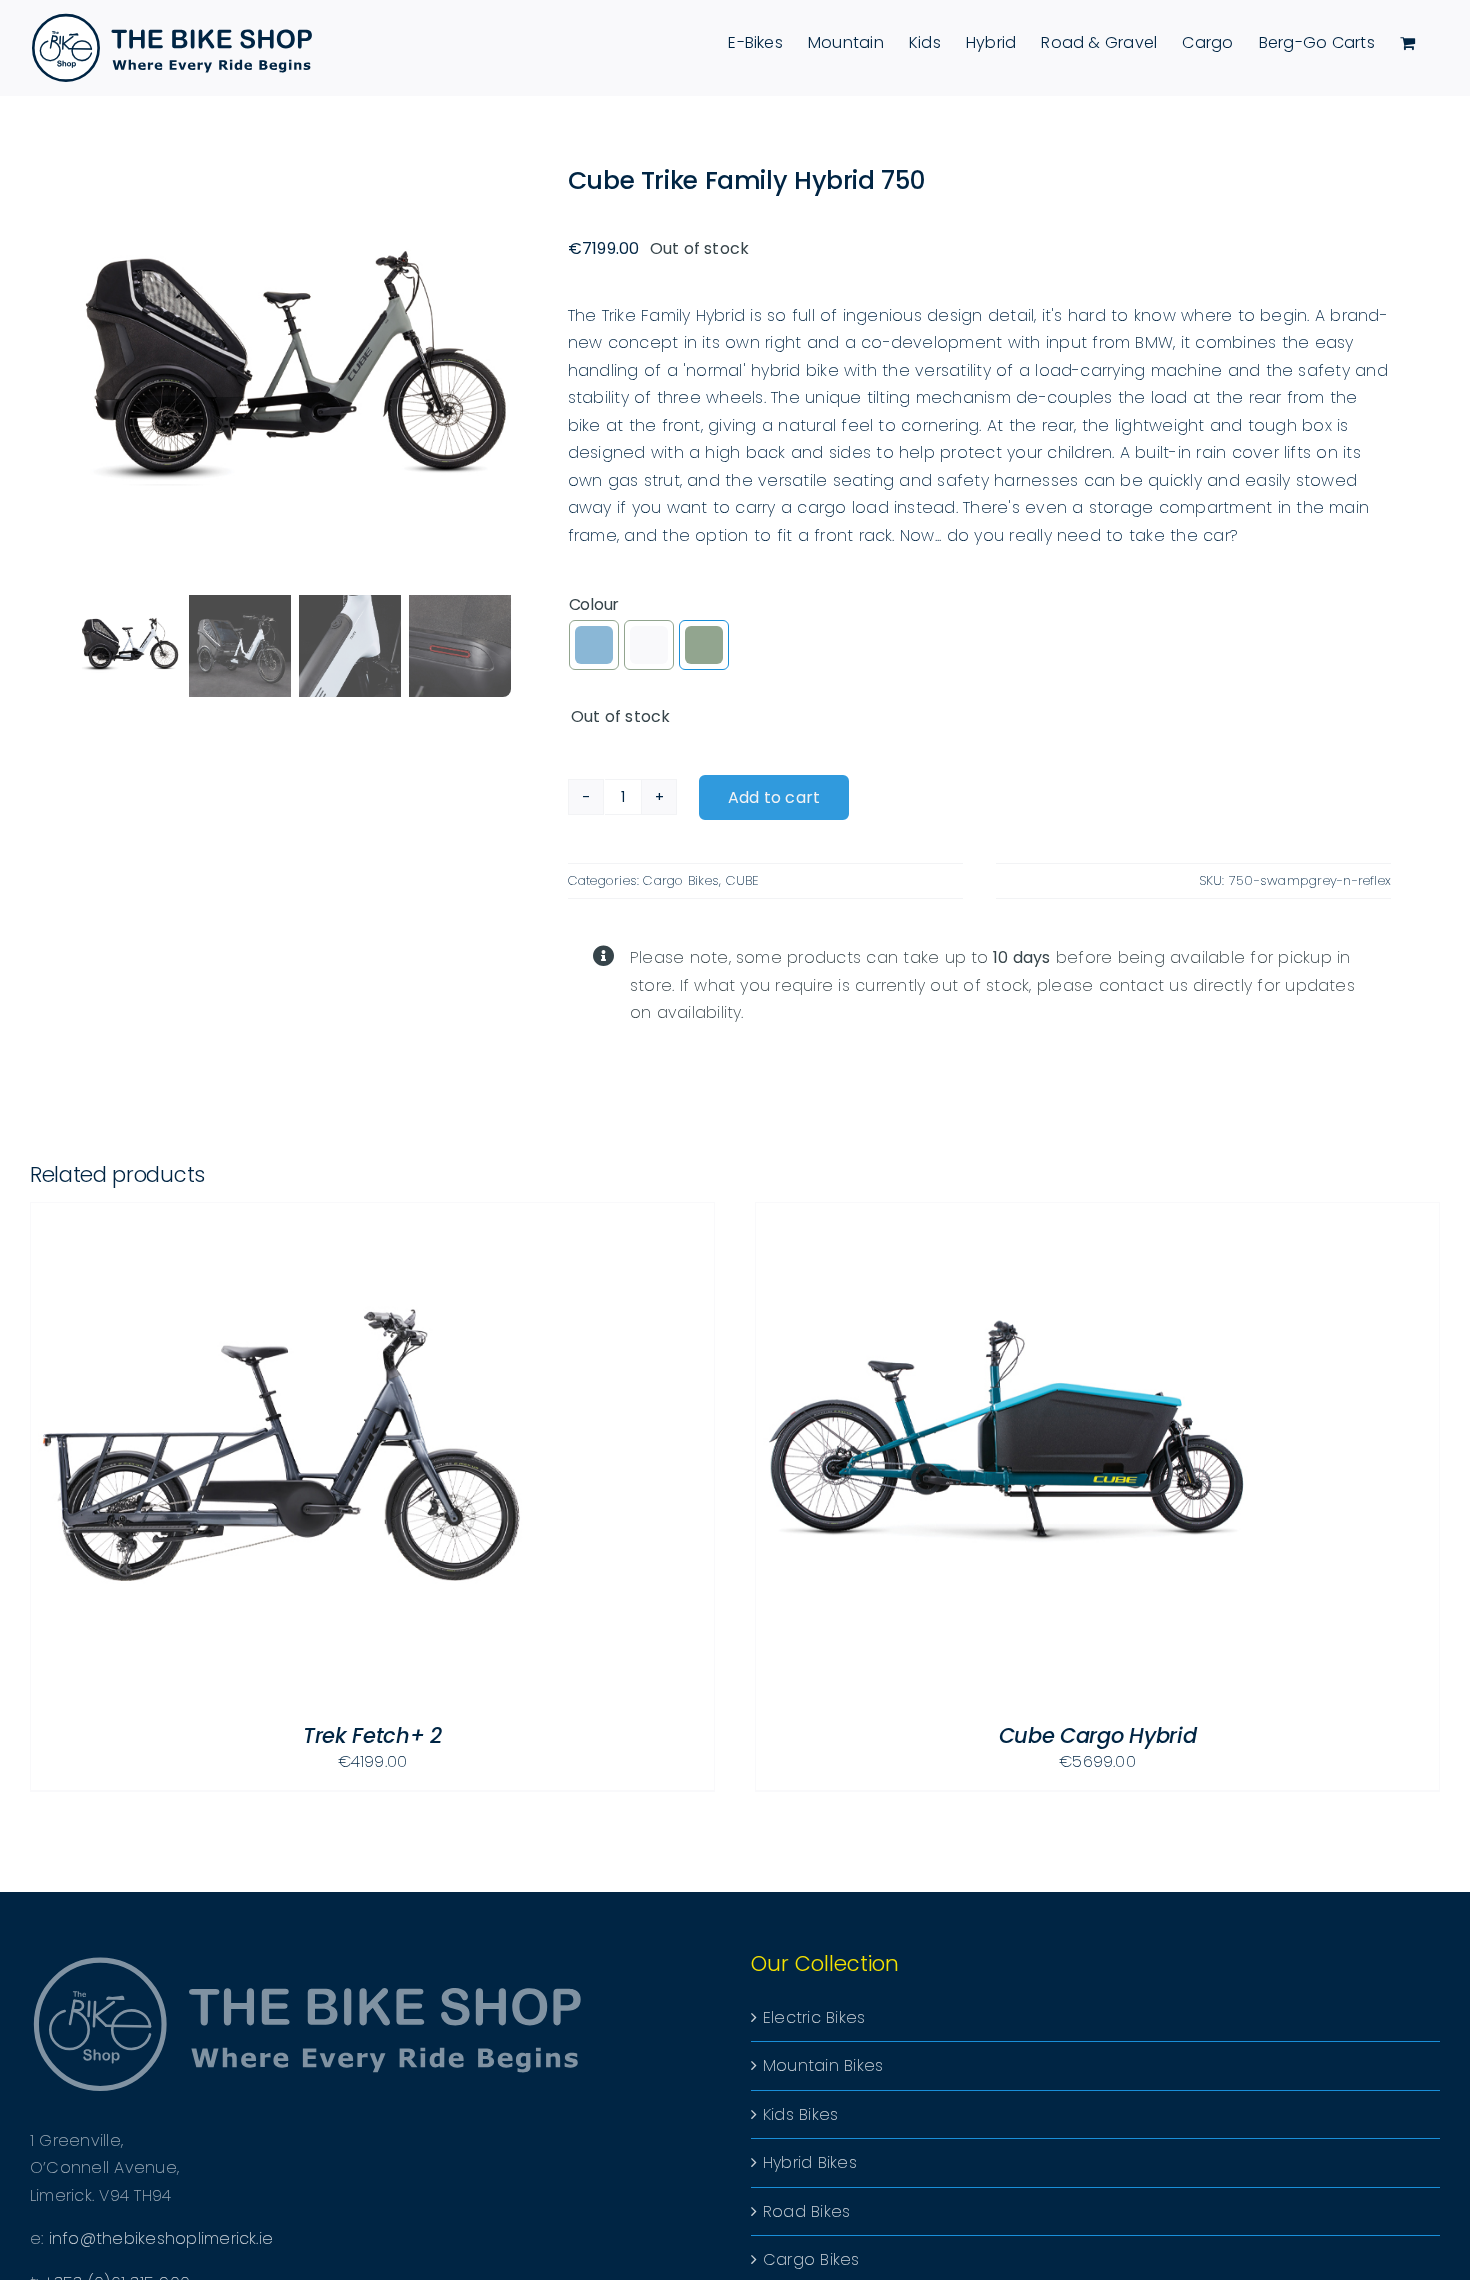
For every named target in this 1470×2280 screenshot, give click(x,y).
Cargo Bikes (681, 880)
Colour (594, 604)
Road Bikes (806, 2211)
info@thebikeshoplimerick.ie (161, 2238)
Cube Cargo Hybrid (1098, 1735)
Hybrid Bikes (810, 2162)
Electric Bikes (814, 2017)
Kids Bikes (800, 2114)
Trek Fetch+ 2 (372, 1735)
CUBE (743, 880)
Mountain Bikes (823, 2065)
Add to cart (774, 797)
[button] (594, 645)
